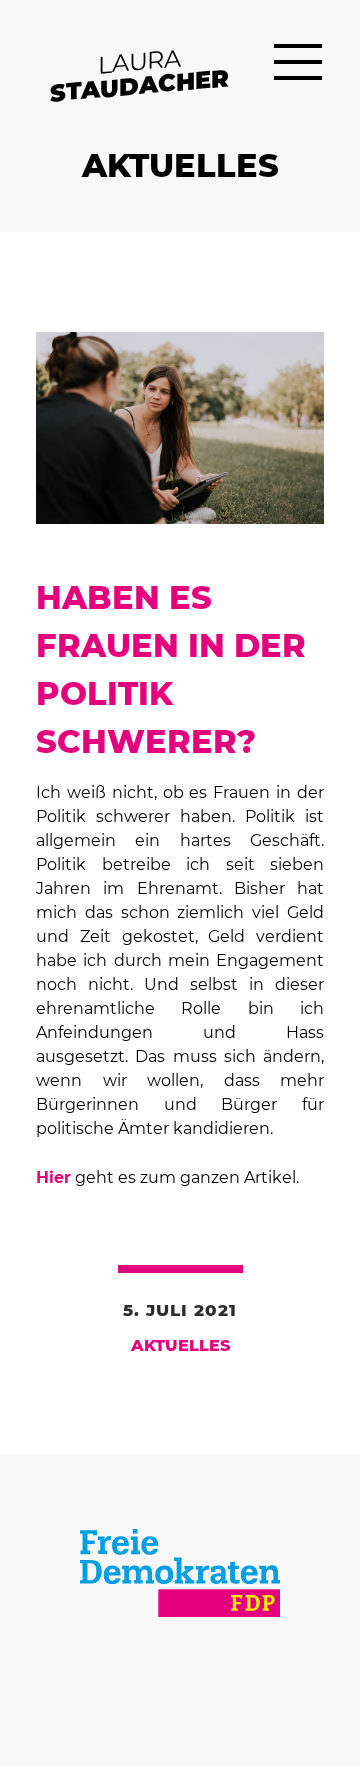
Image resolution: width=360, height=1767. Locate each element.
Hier (53, 1177)
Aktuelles (180, 1346)
